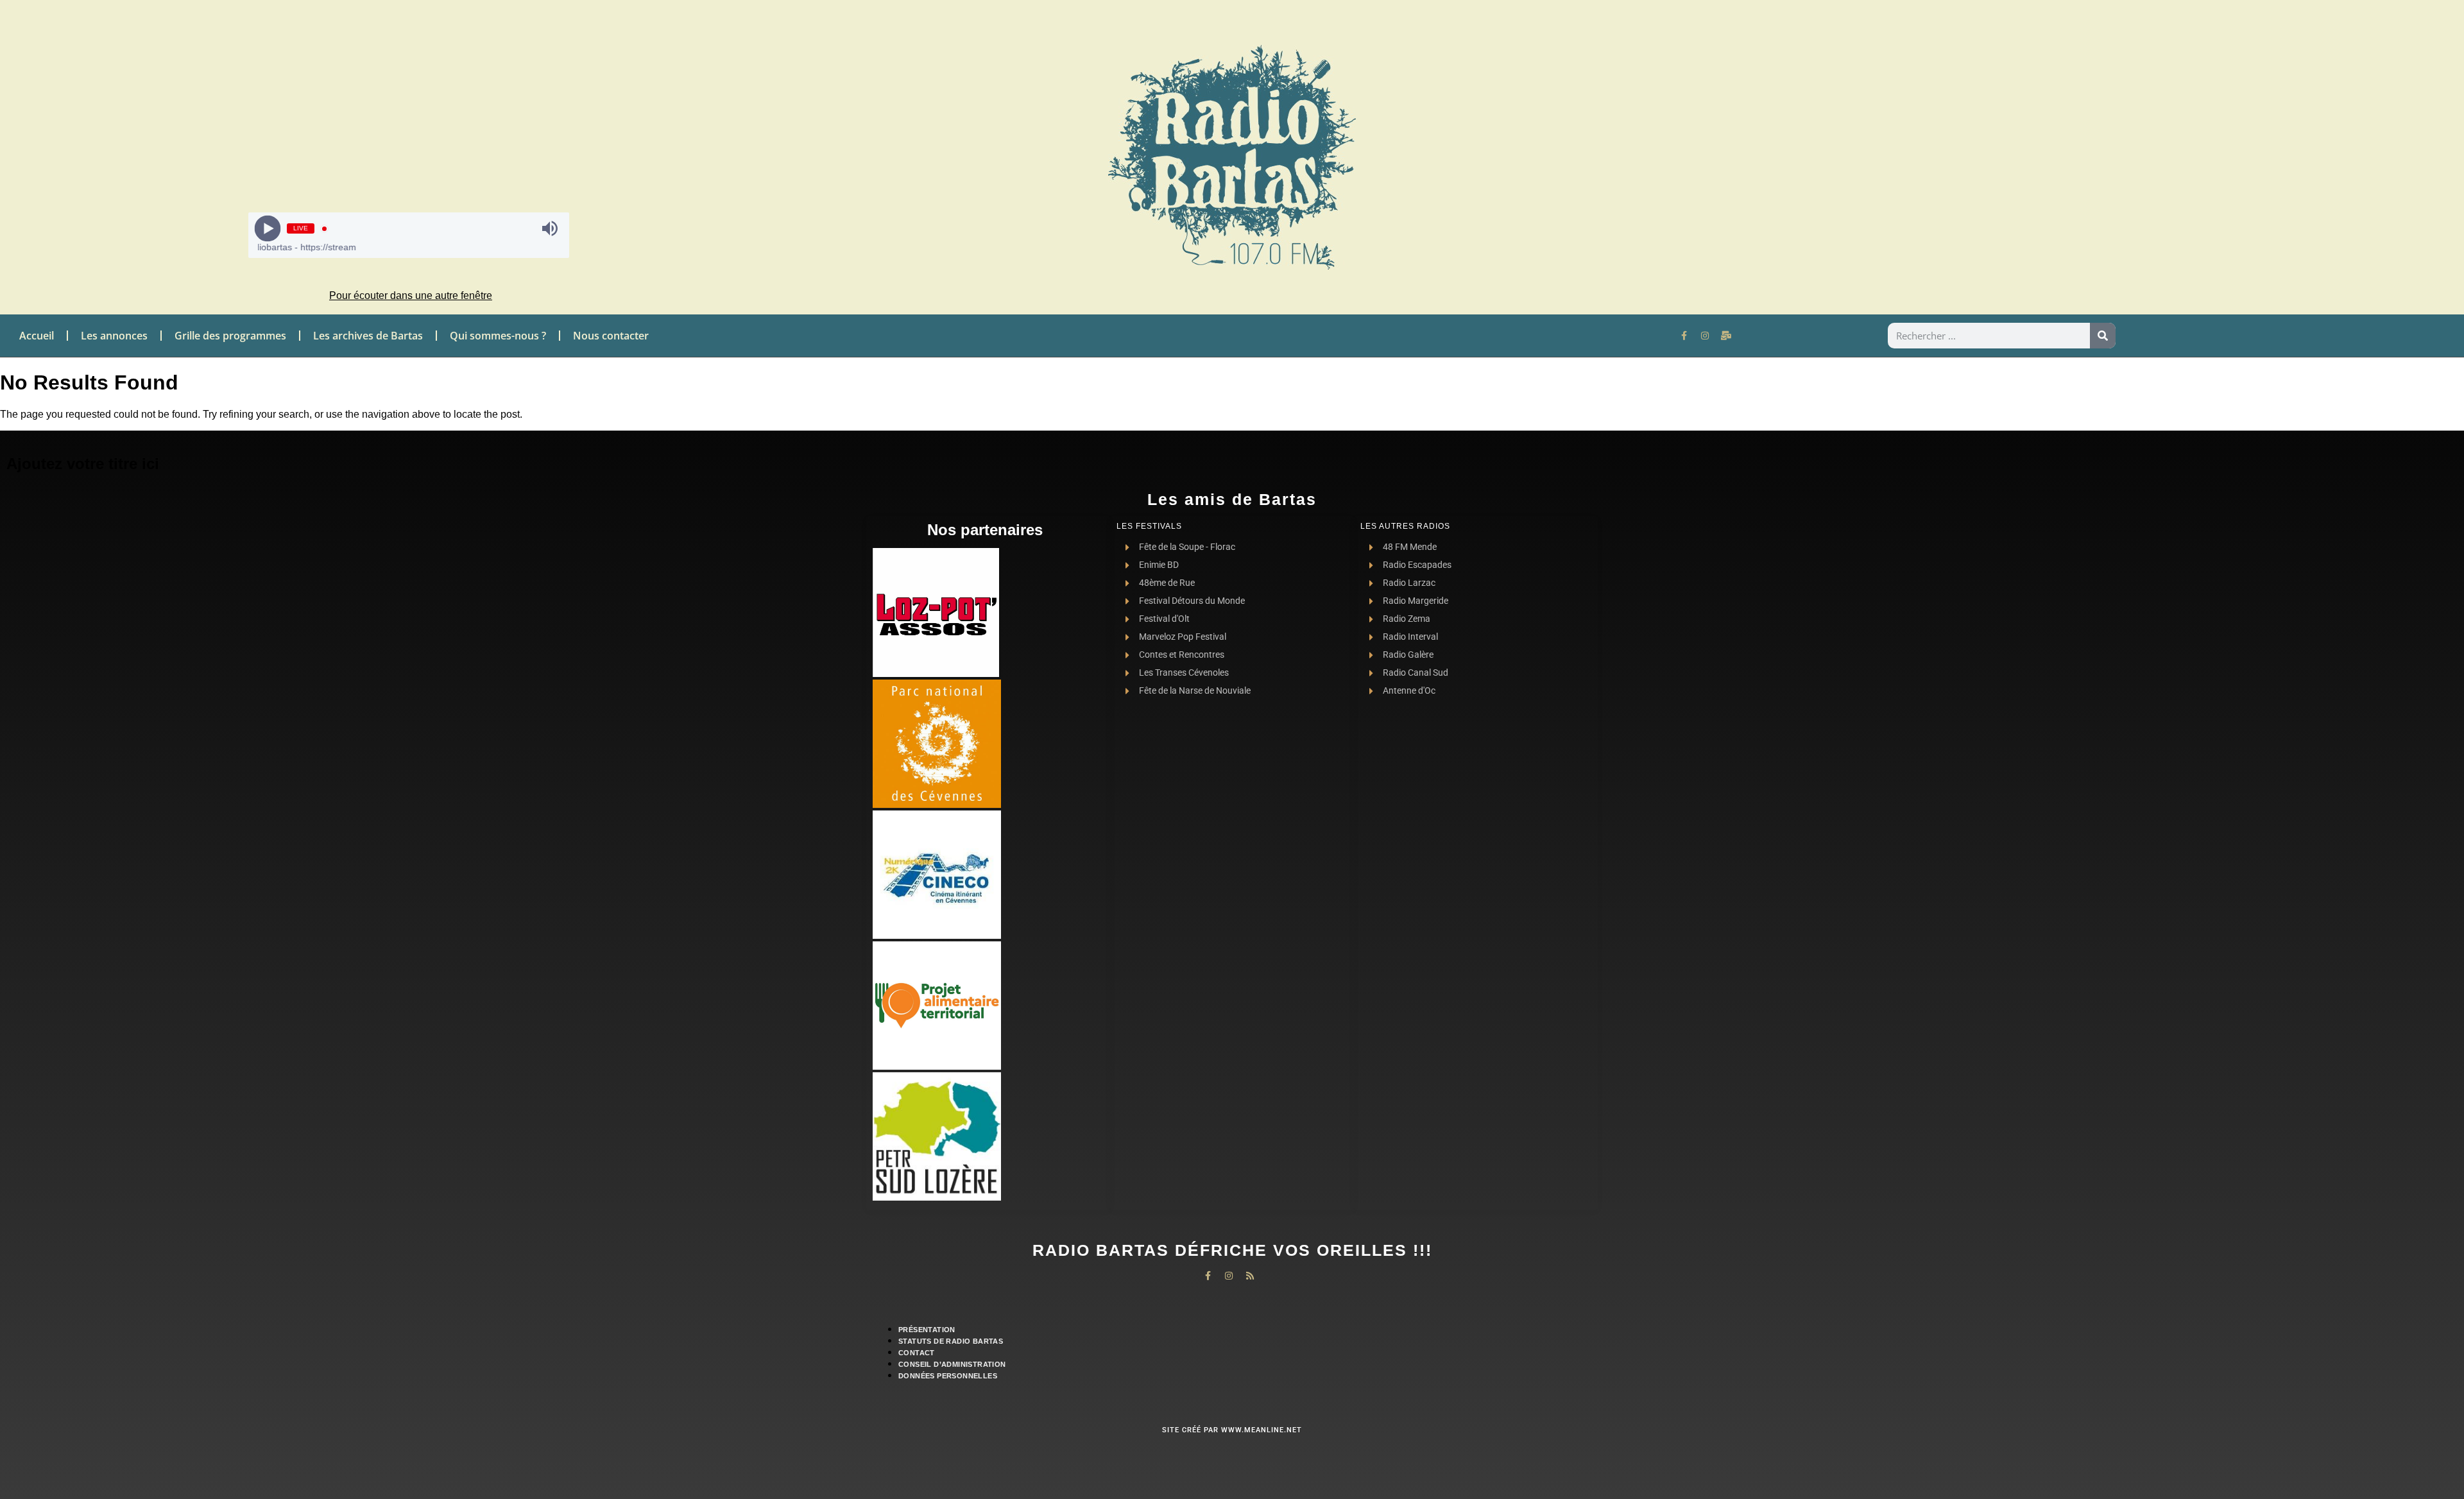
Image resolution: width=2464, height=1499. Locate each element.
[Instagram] (1705, 336)
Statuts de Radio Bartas (951, 1341)
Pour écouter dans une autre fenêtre (411, 296)
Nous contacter (611, 336)
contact (917, 1353)
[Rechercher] (2103, 336)
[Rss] (1250, 1276)
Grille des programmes (230, 336)
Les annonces (114, 336)
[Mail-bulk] (1726, 336)
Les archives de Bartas (368, 336)
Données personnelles (948, 1376)
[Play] (267, 229)
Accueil (37, 336)
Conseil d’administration (952, 1364)
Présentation (927, 1330)
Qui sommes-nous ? (498, 336)
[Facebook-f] (1684, 336)
